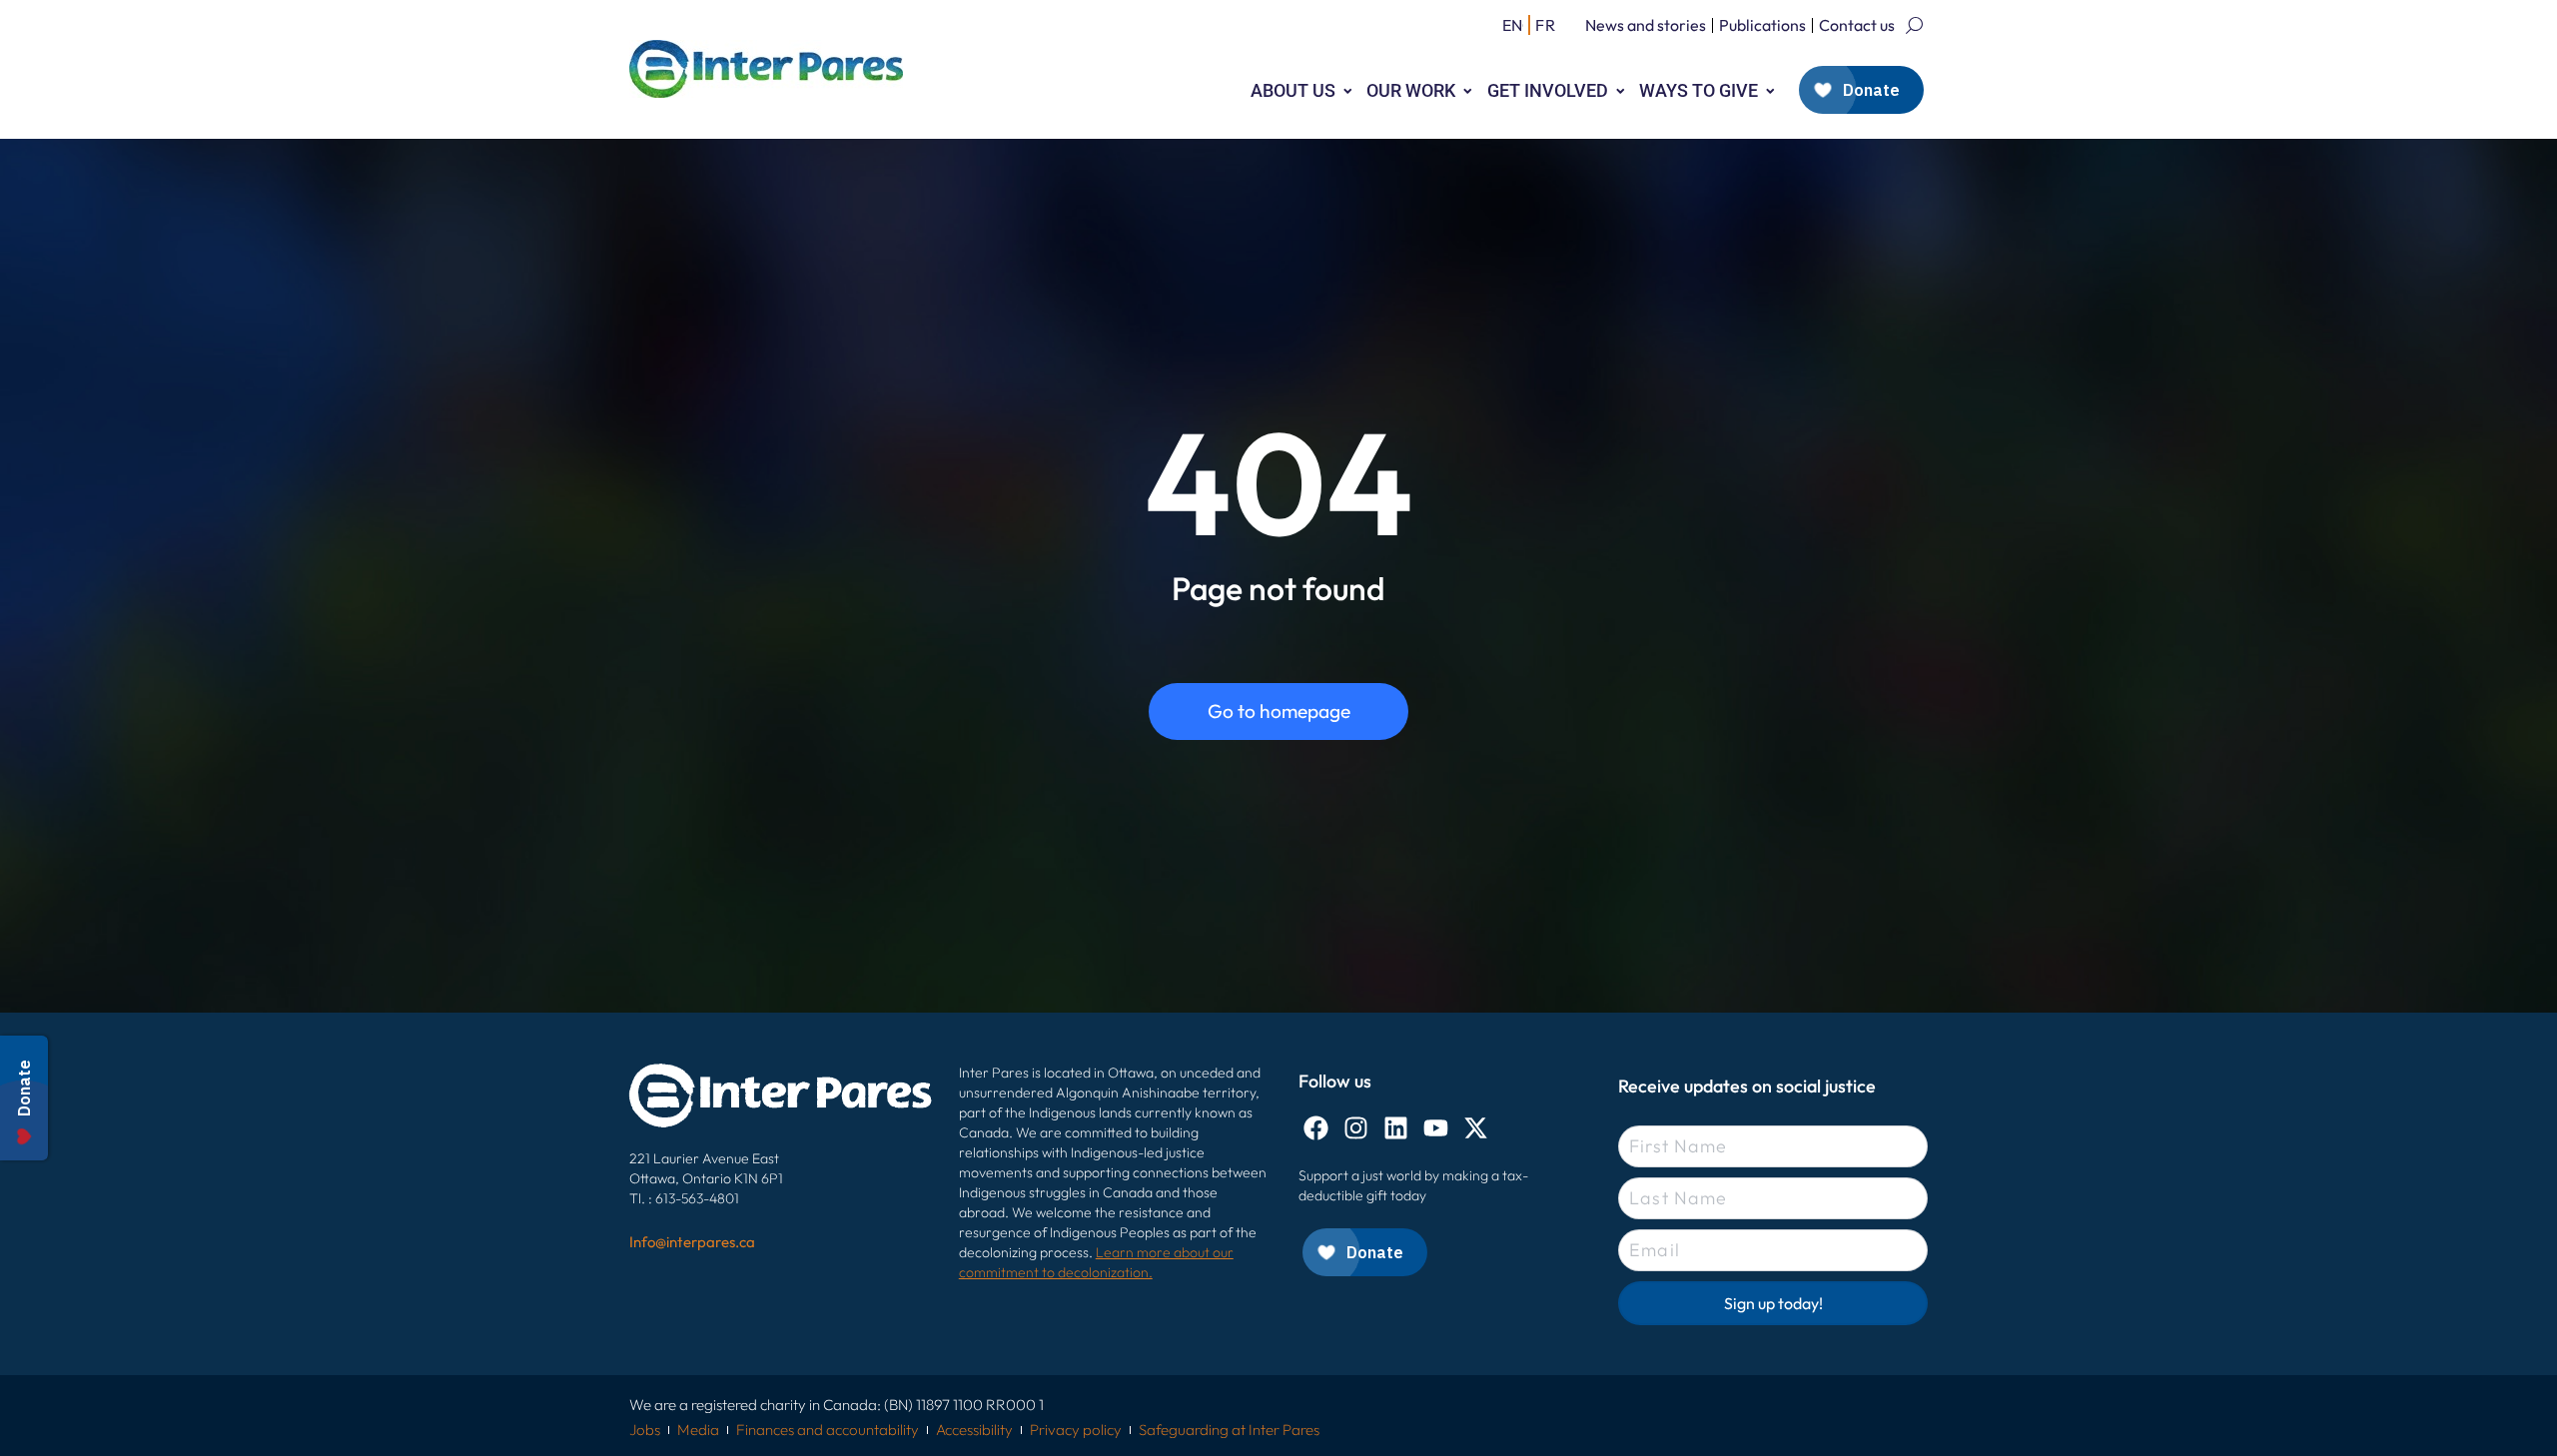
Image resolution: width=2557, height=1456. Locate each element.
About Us (1293, 90)
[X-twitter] (1476, 1128)
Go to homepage (1279, 711)
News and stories (1646, 25)
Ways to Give (1699, 90)
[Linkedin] (1396, 1128)
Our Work (1411, 90)
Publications (1762, 25)
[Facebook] (1316, 1128)
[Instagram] (1356, 1128)
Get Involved (1548, 90)
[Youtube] (1436, 1128)
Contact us (1857, 25)
